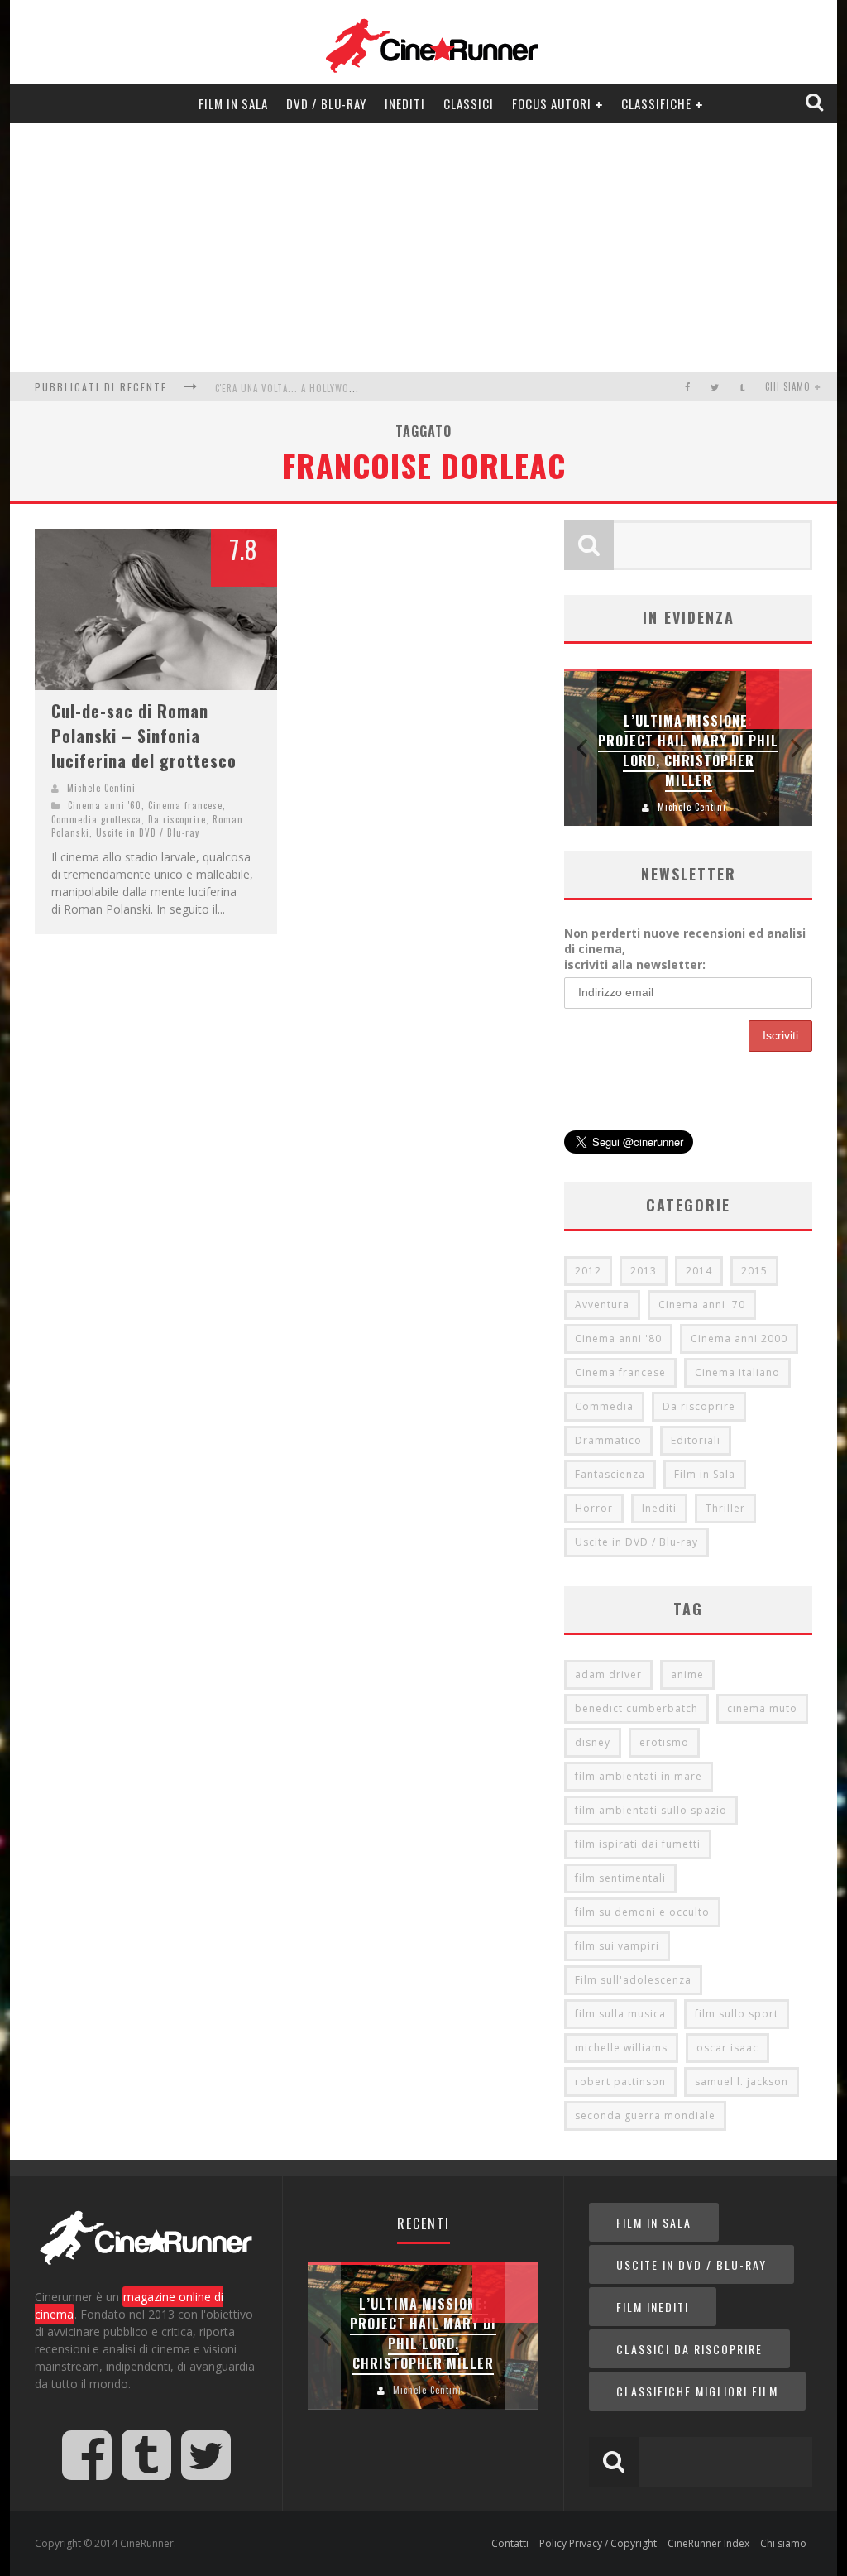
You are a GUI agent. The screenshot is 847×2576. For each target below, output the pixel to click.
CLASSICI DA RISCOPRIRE (689, 2349)
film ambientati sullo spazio (651, 1810)
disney (593, 1742)
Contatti (510, 2543)
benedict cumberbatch (636, 1708)
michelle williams (621, 2048)
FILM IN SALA (654, 2222)
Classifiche (656, 103)
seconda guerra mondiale (645, 2115)
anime (687, 1674)
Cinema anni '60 (105, 805)
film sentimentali (620, 1878)
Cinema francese (185, 805)
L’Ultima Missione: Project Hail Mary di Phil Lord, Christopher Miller (688, 751)
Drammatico (608, 1440)
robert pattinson (620, 2082)
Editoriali (696, 1440)
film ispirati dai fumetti (638, 1844)
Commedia (604, 1406)
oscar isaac (727, 2048)
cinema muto (762, 1708)
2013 (644, 1271)
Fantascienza (610, 1474)
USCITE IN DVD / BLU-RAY (691, 2264)
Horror (594, 1508)
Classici (469, 103)
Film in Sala (233, 103)
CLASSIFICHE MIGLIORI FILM (697, 2391)
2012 (588, 1271)
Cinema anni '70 (702, 1305)
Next (796, 748)
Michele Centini (101, 788)
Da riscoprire (177, 819)
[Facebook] (688, 387)
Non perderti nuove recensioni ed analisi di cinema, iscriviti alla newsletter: (685, 949)
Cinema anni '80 (618, 1338)
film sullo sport (737, 2014)
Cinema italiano (737, 1372)
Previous (581, 748)
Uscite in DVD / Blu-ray (148, 832)
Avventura (602, 1305)
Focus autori (552, 103)
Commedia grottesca (96, 819)
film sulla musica (620, 2014)
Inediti (405, 103)
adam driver (608, 1674)
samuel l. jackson (742, 2082)
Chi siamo (788, 386)
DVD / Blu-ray (326, 103)
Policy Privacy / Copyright (598, 2543)
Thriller (725, 1508)
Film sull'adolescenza (633, 1980)
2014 (699, 1271)
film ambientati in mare (639, 1776)
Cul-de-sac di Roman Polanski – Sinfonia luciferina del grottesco (144, 736)
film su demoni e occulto (642, 1912)
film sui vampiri (617, 1946)
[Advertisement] (423, 247)
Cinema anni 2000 (739, 1338)
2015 (754, 1271)
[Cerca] (816, 103)
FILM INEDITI (653, 2307)
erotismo (664, 1742)
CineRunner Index (708, 2543)
